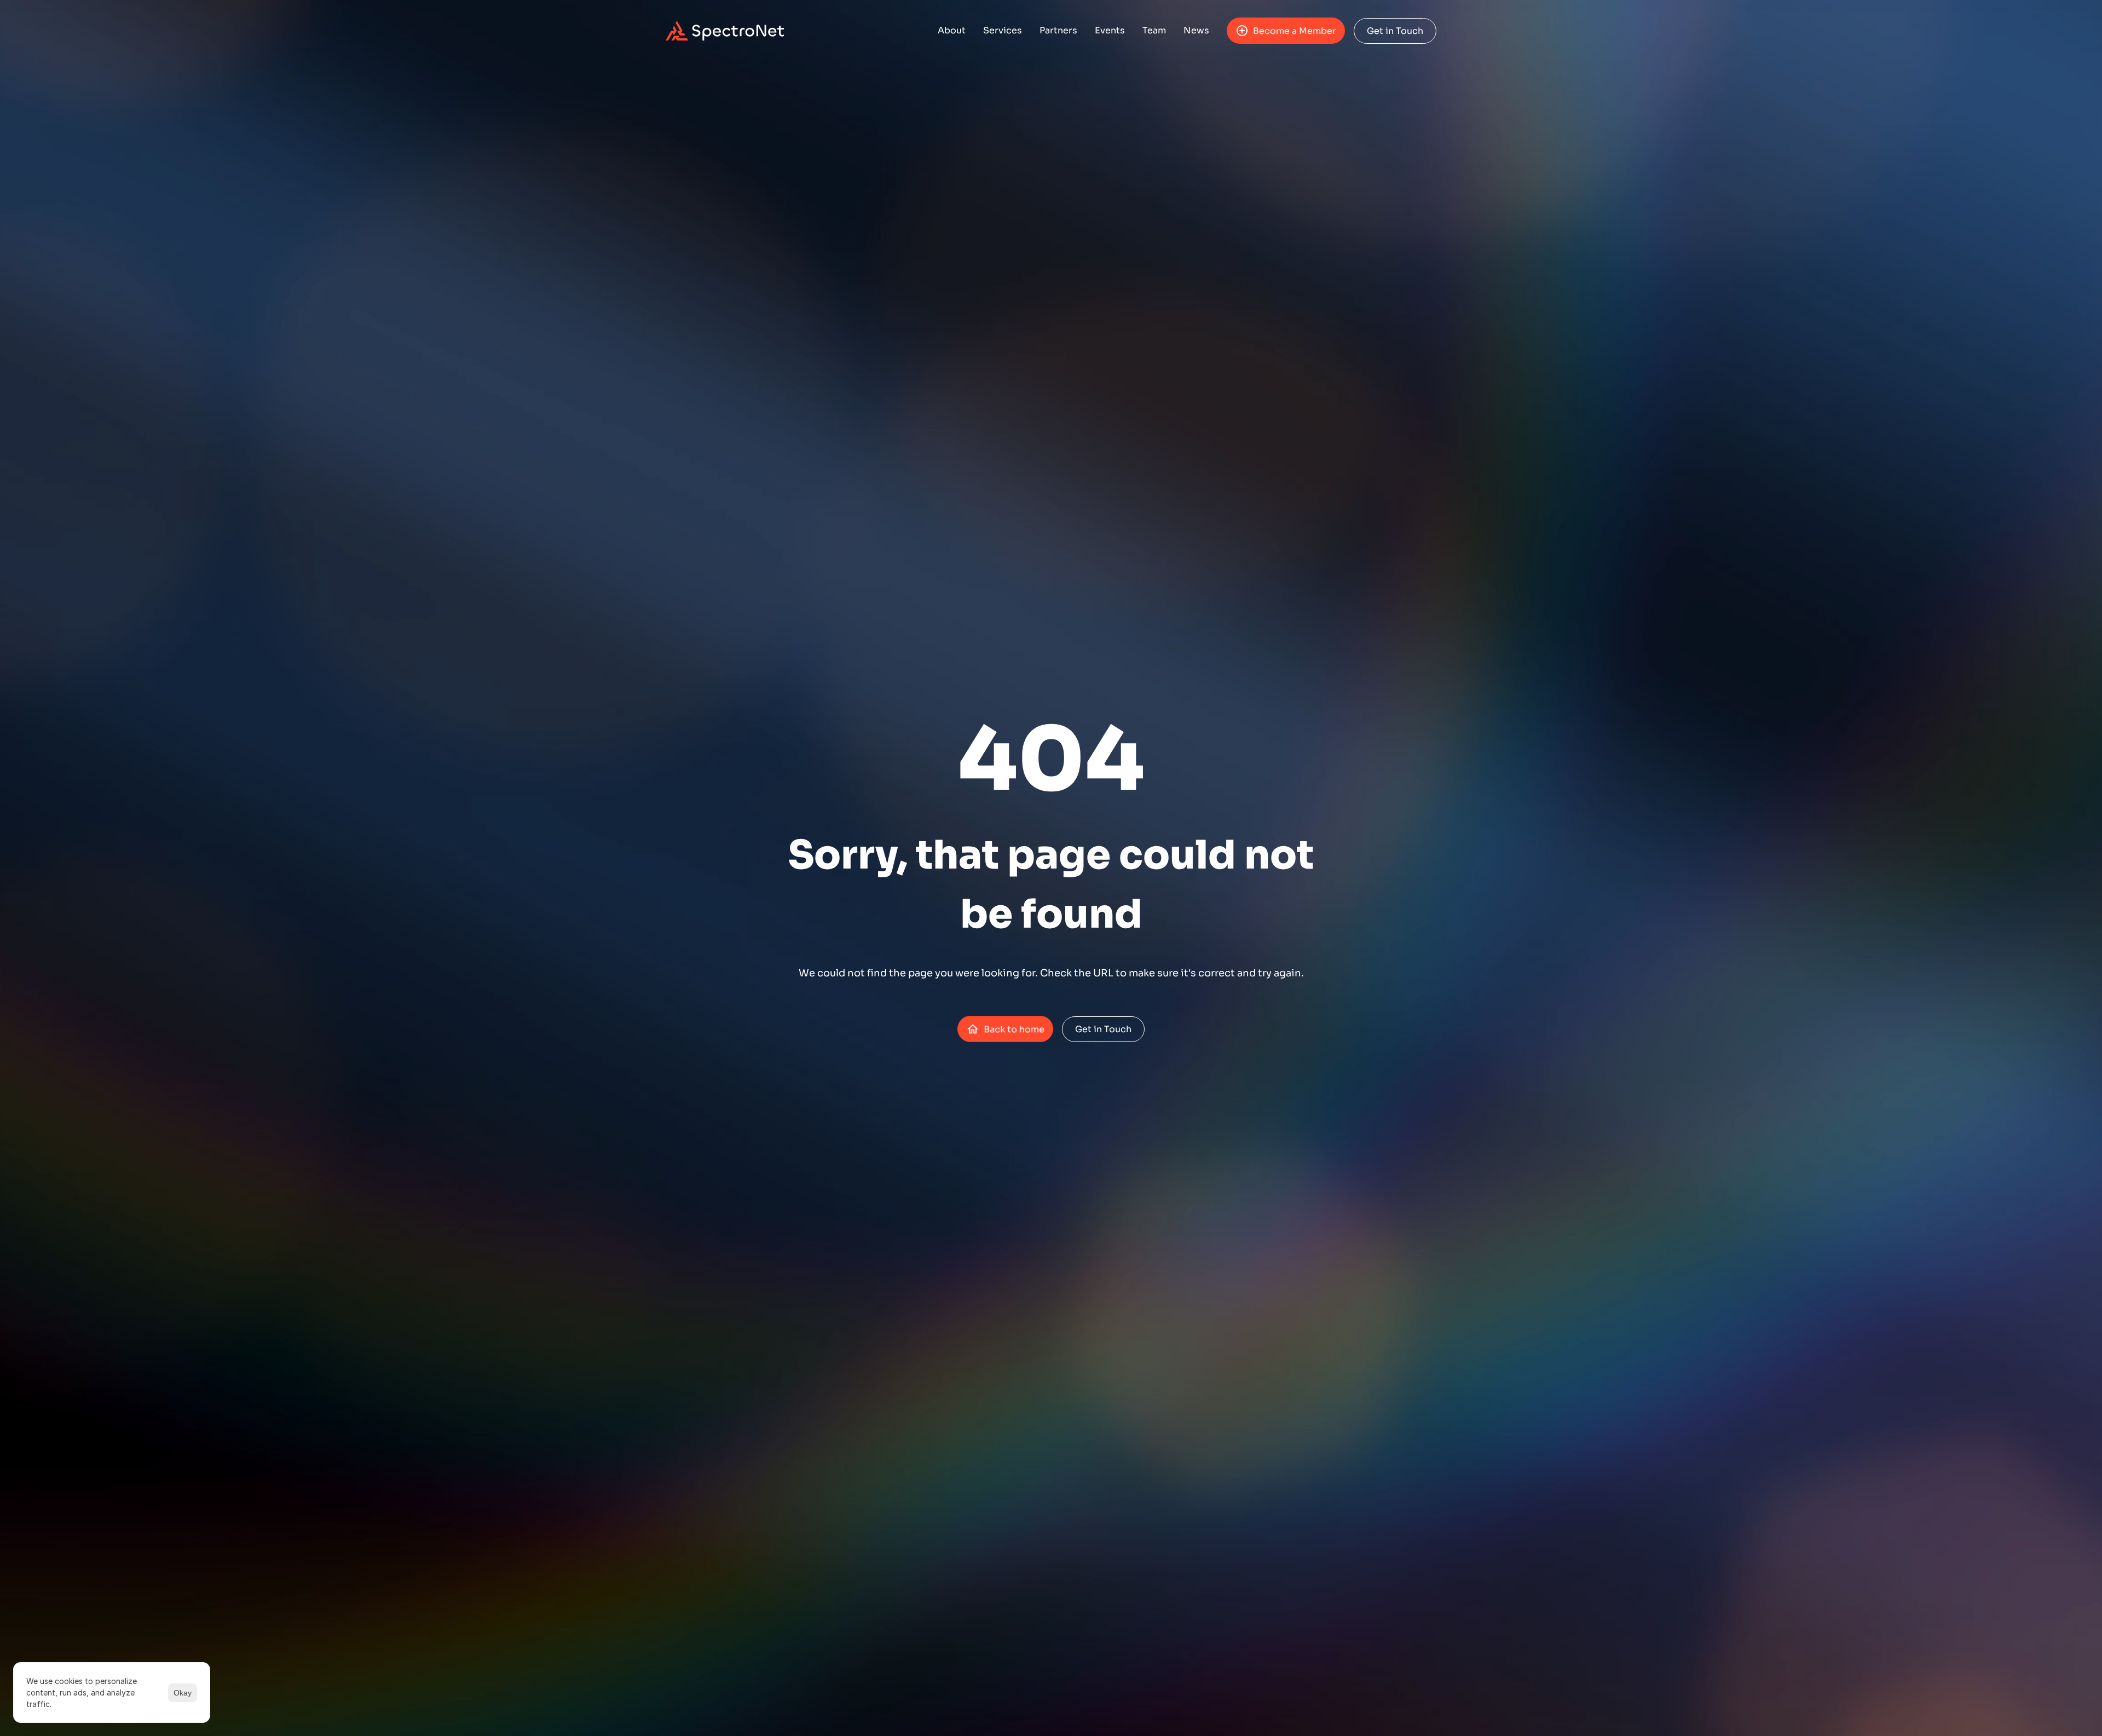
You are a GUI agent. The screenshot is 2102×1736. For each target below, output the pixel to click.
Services (1003, 30)
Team (1154, 30)
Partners (1058, 30)
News (1196, 30)
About (952, 30)
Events (1110, 30)
